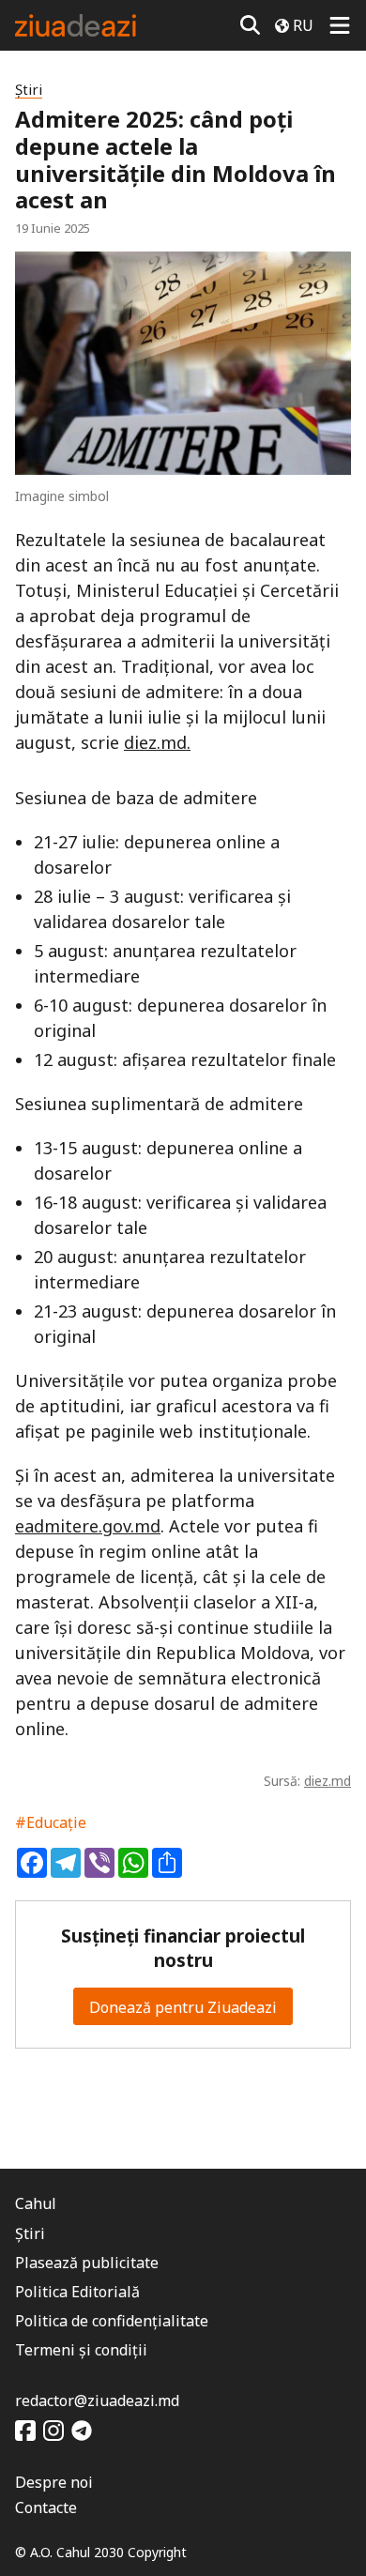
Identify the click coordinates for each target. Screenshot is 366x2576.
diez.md (328, 1781)
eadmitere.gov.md (88, 1526)
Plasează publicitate (87, 2263)
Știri (29, 90)
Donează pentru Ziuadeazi (183, 2007)
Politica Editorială (77, 2292)
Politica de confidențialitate (112, 2321)
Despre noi (54, 2482)
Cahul (36, 2203)
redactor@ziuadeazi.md (97, 2401)
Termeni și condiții (81, 2350)
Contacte (46, 2507)
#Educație (51, 1822)
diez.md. (157, 742)
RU (303, 25)
